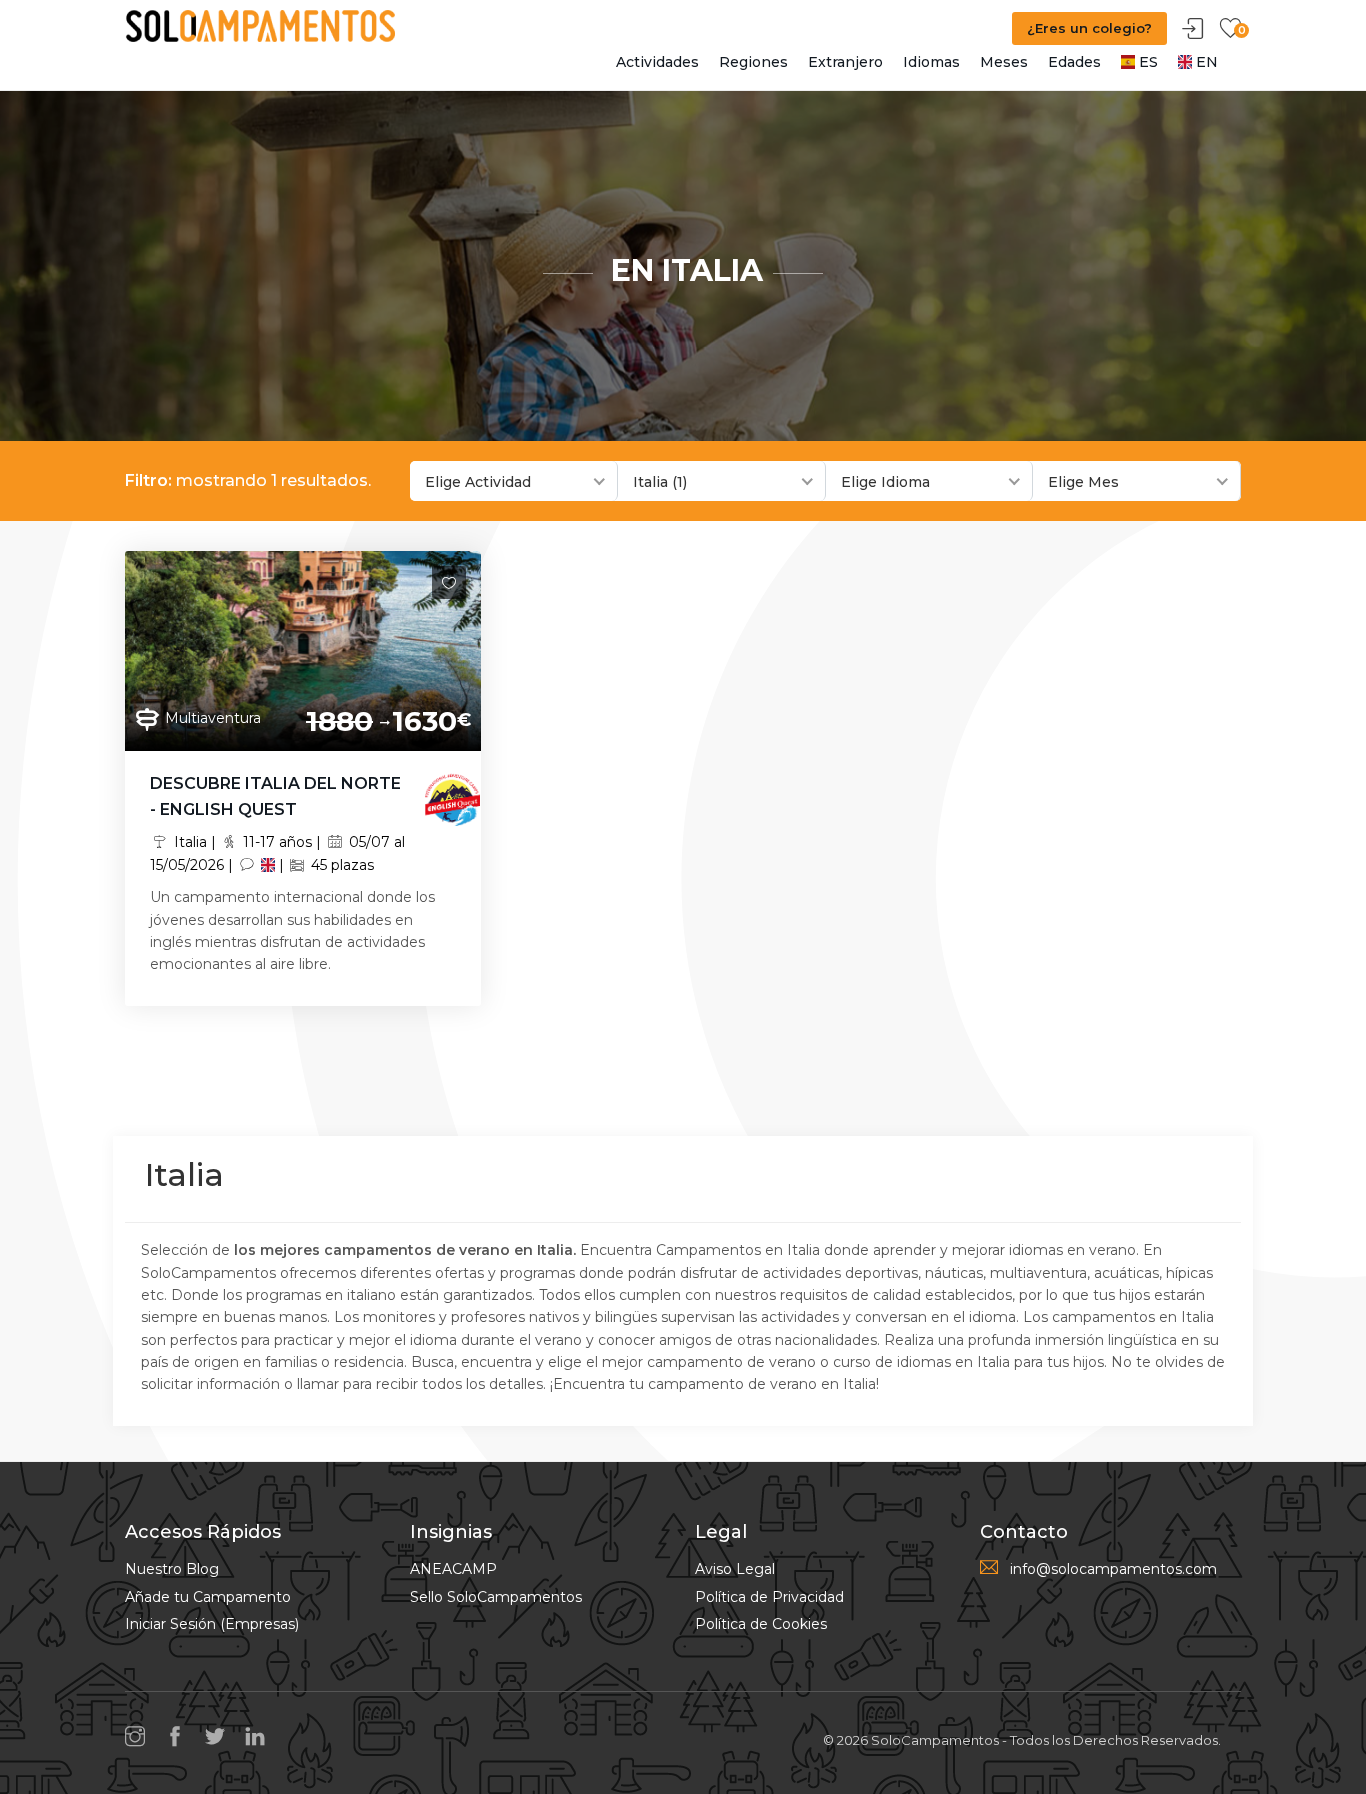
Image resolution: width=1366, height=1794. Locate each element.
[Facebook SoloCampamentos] (180, 1738)
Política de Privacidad (769, 1597)
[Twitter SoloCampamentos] (220, 1738)
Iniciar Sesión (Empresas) (212, 1624)
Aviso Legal (735, 1569)
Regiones (753, 62)
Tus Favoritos (1230, 29)
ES (1146, 62)
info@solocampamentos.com (1113, 1569)
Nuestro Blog (172, 1569)
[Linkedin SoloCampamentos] (260, 1738)
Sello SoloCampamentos (496, 1597)
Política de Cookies (761, 1624)
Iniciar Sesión (1193, 29)
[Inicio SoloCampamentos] (260, 25)
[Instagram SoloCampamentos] (140, 1738)
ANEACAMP (453, 1569)
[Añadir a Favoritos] (449, 582)
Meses (1004, 62)
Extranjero (845, 62)
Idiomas (931, 62)
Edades (1074, 62)
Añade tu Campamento (208, 1597)
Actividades (657, 62)
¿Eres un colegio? (1089, 28)
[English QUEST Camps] (452, 797)
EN (1205, 62)
